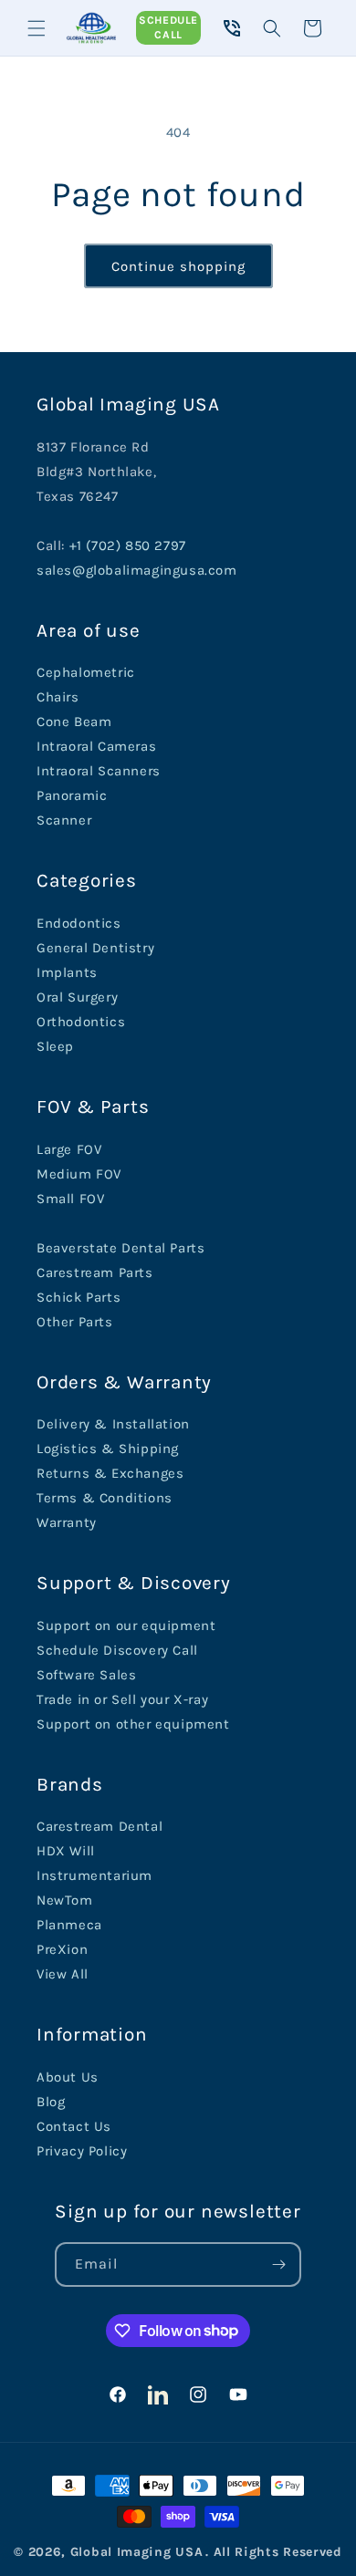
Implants (67, 972)
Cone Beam (74, 722)
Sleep (55, 1046)
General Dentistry (95, 948)
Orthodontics (81, 1022)
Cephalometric (86, 672)
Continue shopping (178, 266)
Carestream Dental (99, 1826)
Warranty (67, 1522)
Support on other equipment (133, 1724)
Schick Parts (79, 1297)
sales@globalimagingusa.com (137, 570)
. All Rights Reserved (274, 2552)
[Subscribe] (279, 2264)
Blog (51, 2102)
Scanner (64, 820)
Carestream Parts (95, 1272)
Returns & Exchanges (110, 1473)
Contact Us (74, 2126)
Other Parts (75, 1322)
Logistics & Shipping (108, 1449)
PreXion (62, 1949)
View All (63, 1974)
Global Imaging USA (137, 2552)
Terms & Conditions (105, 1498)
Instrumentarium (94, 1875)
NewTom (65, 1900)
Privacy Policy (82, 2151)
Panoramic (72, 795)
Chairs (58, 697)
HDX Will (66, 1851)
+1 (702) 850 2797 (128, 545)
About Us (68, 2077)
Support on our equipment (126, 1626)
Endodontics (79, 923)
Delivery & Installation (113, 1424)
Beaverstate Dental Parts (120, 1248)
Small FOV (70, 1199)
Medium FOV (79, 1174)
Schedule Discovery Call (117, 1650)
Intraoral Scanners (99, 771)
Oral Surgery (77, 997)
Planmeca (69, 1925)
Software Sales (86, 1675)
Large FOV (69, 1149)
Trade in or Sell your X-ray (122, 1699)
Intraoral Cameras (96, 746)
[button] (37, 28)
